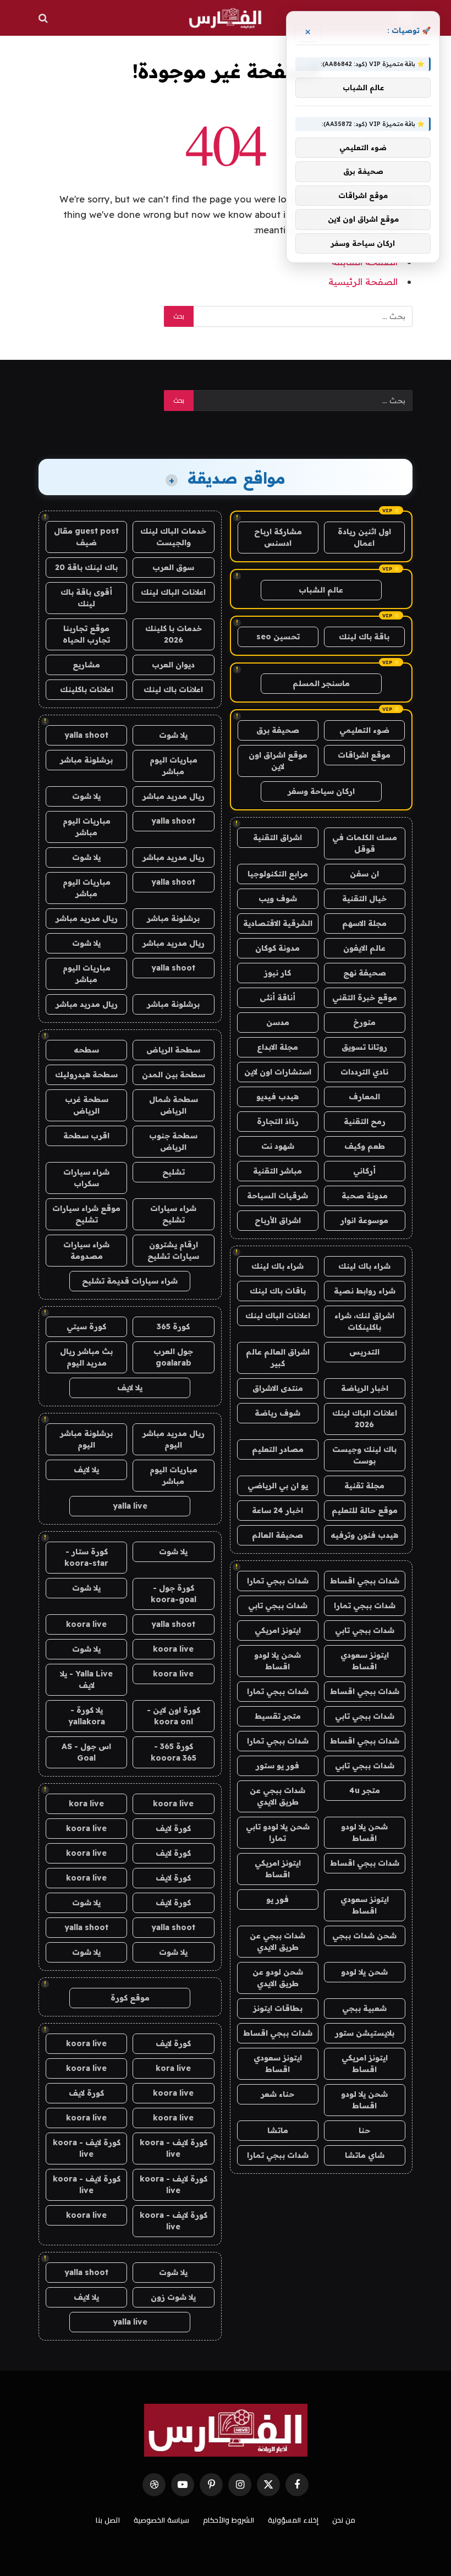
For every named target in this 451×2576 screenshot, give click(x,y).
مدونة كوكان (277, 948)
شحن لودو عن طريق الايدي (278, 1978)
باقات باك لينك (278, 1291)
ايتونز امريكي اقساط (278, 1869)
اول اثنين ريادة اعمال (364, 537)
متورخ (364, 1022)
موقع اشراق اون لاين (278, 761)
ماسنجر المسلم (321, 683)
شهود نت (278, 1146)
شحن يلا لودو (364, 1972)
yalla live (130, 1506)
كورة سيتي (86, 1327)
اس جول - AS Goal (86, 1752)
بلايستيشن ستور (365, 2033)
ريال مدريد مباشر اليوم (174, 1439)
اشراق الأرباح (278, 1220)
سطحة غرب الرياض (87, 1105)
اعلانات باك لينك (173, 689)
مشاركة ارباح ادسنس (278, 537)
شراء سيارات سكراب (86, 1178)
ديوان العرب (173, 665)
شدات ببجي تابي (278, 1605)
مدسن (278, 1022)
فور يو (277, 1899)
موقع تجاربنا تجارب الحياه (86, 634)
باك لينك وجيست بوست (364, 1455)
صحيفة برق (278, 730)
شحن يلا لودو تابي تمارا (278, 1832)
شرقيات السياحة (277, 1196)
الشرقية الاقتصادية (278, 923)
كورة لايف (173, 1828)
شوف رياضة (277, 1413)
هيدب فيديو (277, 1097)
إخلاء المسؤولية (293, 2520)
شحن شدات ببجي (364, 1936)
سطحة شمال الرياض (174, 1105)
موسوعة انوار (364, 1220)
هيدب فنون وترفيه (364, 1535)
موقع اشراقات (364, 755)
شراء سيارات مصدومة (86, 1250)
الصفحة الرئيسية (363, 281)
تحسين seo (278, 637)
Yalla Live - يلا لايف (86, 1679)
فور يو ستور (277, 1766)
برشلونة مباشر (86, 760)
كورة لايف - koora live (174, 2148)
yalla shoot (86, 735)
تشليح (174, 1172)
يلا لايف (130, 1388)
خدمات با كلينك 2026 (174, 634)
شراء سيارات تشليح (173, 1214)
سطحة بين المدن (174, 1075)
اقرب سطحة (86, 1136)
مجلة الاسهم (364, 923)
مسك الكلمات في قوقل (365, 843)
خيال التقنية (364, 898)
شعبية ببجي (364, 2008)
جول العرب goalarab (173, 1357)
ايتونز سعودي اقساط (365, 1661)
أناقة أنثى (277, 997)
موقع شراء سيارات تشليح (86, 1214)
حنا (364, 2130)
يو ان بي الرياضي (278, 1486)
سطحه (86, 1050)
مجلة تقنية (364, 1486)
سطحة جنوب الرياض (173, 1141)
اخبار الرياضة (365, 1388)
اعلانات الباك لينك (278, 1316)
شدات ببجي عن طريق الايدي (277, 1796)
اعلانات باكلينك (87, 689)
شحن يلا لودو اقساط (277, 1661)
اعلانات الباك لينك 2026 (365, 1419)
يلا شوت (173, 735)
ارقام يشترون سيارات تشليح (173, 1250)
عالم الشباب (321, 590)
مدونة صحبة (365, 1196)
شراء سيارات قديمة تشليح (130, 1281)
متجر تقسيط (278, 1716)
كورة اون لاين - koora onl (174, 1716)
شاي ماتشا (365, 2155)
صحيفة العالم (277, 1535)
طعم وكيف (365, 1146)
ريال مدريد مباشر (174, 796)
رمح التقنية (365, 1121)
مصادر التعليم (278, 1449)
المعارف (364, 1097)
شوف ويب (278, 898)
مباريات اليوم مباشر (174, 766)
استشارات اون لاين (278, 1072)
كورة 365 (173, 1327)
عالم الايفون (364, 948)
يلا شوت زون (173, 2297)
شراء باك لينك (364, 1266)
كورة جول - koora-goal (174, 1594)
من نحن (344, 2520)
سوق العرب (173, 567)
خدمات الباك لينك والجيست (173, 537)
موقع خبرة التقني (365, 997)
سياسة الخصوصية (161, 2520)
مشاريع (86, 665)
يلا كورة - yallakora (87, 1716)
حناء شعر (277, 2094)
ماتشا (278, 2130)
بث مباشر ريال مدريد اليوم (86, 1357)
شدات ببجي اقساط (365, 1581)
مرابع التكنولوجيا (278, 874)
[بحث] (44, 18)
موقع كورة (130, 1998)
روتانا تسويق (364, 1047)
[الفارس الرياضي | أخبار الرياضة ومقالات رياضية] (225, 18)
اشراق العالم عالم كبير (278, 1358)
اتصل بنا (108, 2520)
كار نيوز (277, 973)
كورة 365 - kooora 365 (174, 1752)
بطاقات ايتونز (278, 2008)
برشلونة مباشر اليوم (86, 1439)
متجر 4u (365, 1790)
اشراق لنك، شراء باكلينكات (364, 1321)
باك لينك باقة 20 (86, 567)
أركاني (364, 1171)
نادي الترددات (364, 1072)
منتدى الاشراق (278, 1388)
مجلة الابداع (277, 1047)
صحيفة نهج (365, 973)
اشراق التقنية (277, 837)
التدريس (364, 1352)
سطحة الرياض (173, 1050)
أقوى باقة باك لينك (86, 598)
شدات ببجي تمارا (278, 1581)
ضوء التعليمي (364, 730)
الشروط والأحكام (229, 2520)
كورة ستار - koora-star (86, 1557)
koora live (86, 1624)
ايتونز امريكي (278, 1630)
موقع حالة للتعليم (365, 1510)
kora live (86, 1804)
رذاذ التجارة (278, 1121)
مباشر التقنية (277, 1171)
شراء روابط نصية (365, 1291)
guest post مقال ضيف (86, 537)
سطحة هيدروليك (86, 1075)
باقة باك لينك (364, 637)
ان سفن (364, 874)
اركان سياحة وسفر (321, 791)
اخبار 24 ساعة (277, 1510)
